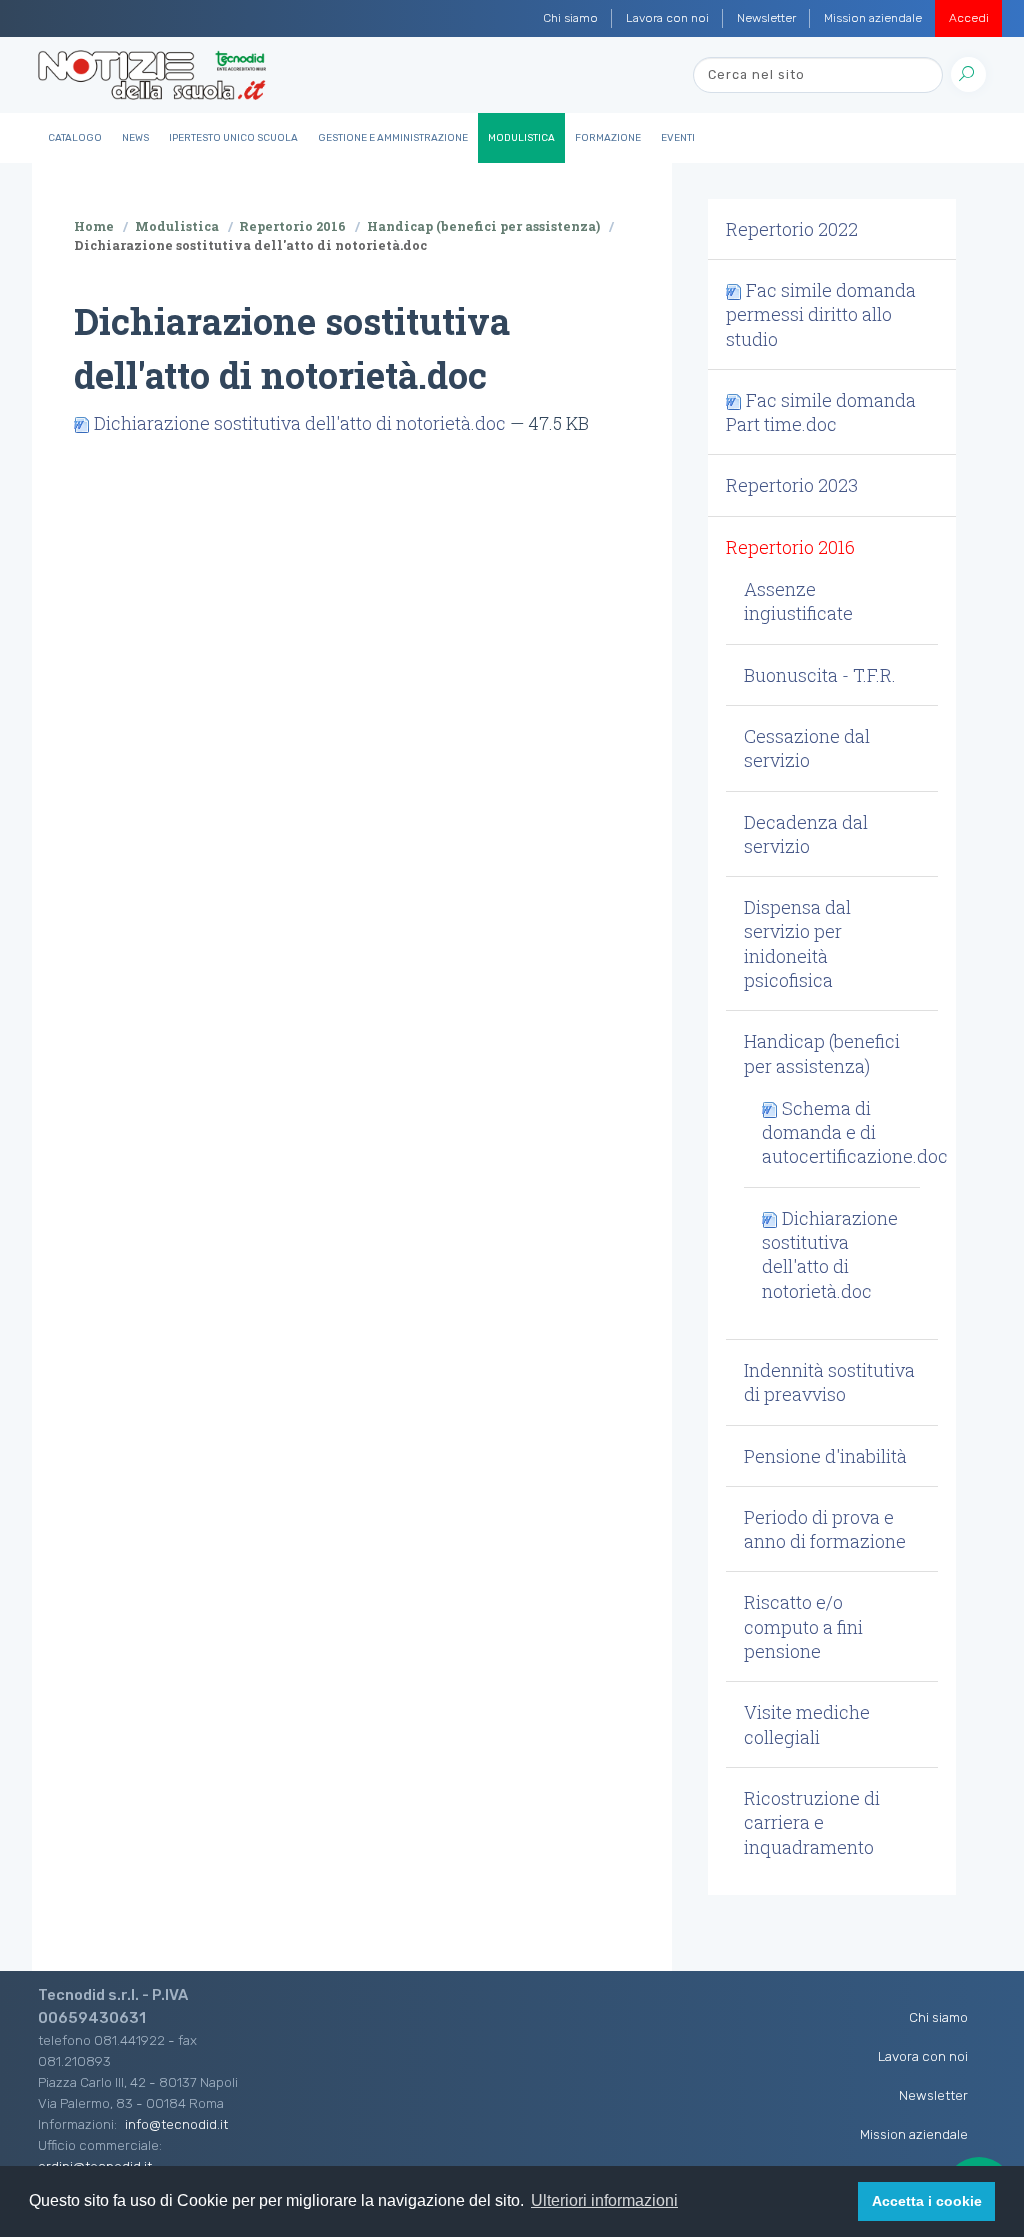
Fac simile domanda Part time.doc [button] (821, 412)
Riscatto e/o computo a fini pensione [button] (803, 1626)
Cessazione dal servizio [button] (807, 748)
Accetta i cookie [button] (927, 2201)
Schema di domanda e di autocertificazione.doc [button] (855, 1132)
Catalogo (75, 138)
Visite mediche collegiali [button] (807, 1724)
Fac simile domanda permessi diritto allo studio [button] (821, 314)
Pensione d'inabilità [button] (825, 1456)
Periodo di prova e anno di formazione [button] (825, 1529)
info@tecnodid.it (176, 2124)
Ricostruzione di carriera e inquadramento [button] (812, 1822)
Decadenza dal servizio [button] (806, 834)
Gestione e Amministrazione (393, 138)
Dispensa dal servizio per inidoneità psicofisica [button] (797, 943)
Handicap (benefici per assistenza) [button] (822, 1053)
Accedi (969, 18)
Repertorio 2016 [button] (790, 547)
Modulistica (521, 138)
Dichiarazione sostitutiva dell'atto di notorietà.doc (300, 423)
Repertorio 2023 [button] (792, 485)
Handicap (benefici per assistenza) (483, 226)
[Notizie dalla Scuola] (152, 75)
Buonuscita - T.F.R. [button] (820, 675)
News (135, 138)
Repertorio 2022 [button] (792, 229)
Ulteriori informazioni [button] (604, 2200)
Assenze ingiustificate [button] (798, 601)
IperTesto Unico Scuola (233, 138)
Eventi (678, 138)
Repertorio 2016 (292, 226)
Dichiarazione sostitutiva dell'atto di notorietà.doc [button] (830, 1254)
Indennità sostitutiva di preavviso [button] (829, 1382)
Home (94, 226)
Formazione (608, 138)
